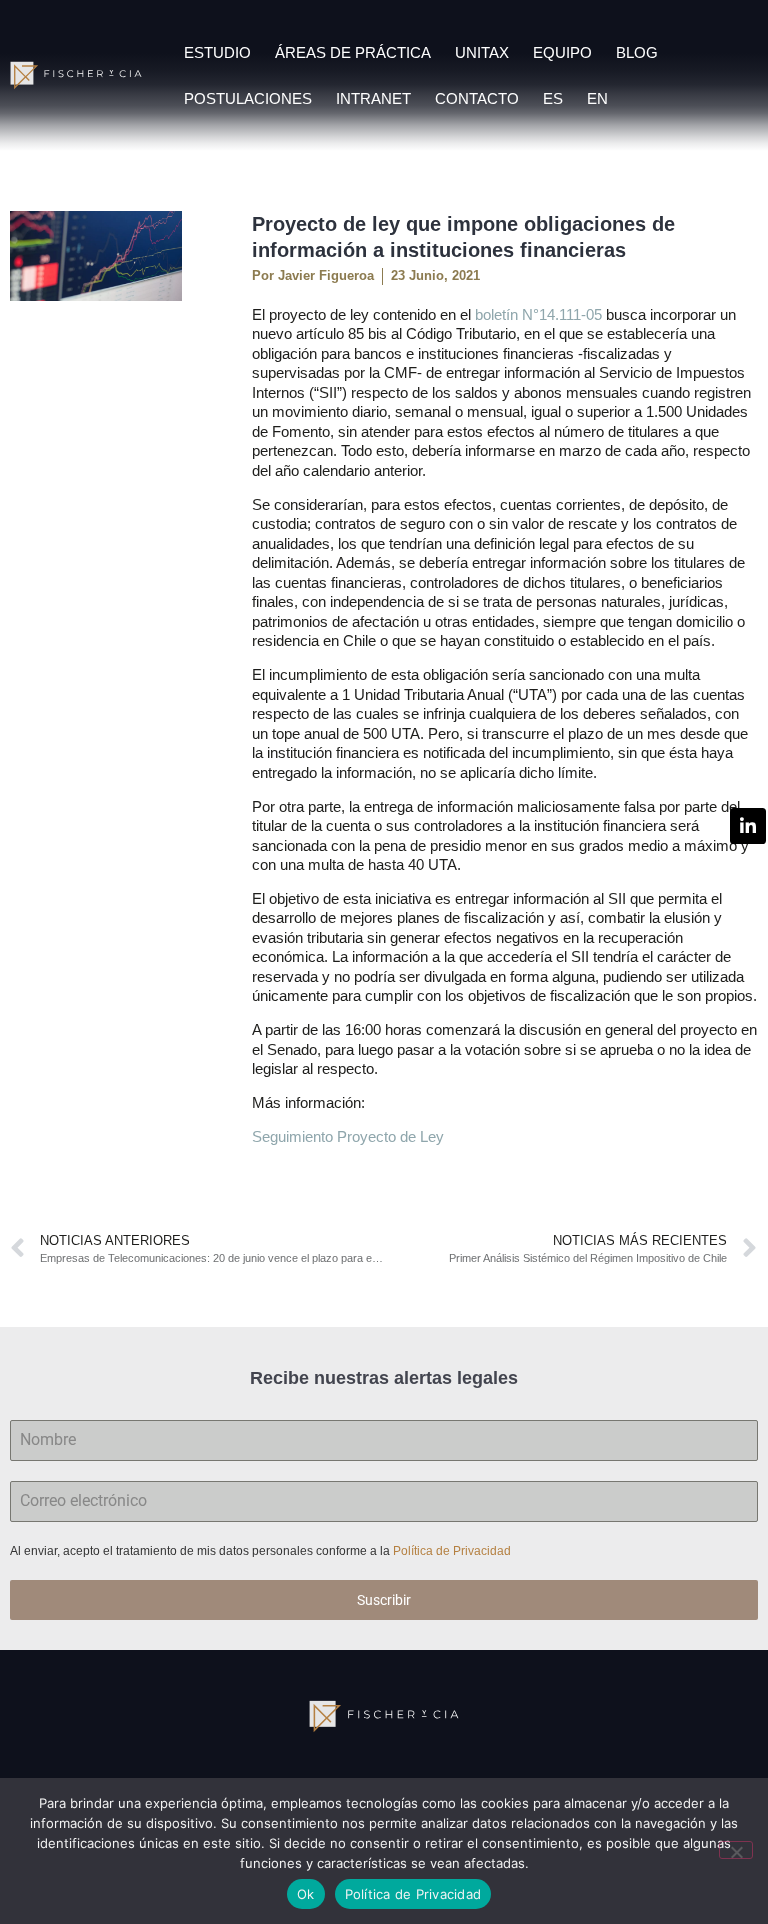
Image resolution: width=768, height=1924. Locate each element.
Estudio (217, 52)
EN (597, 98)
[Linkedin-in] (748, 826)
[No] (736, 1850)
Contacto (477, 98)
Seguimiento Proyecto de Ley (348, 1136)
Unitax (482, 52)
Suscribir (384, 1600)
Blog (637, 52)
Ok (306, 1894)
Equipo (562, 52)
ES (553, 98)
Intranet (373, 98)
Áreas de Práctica (353, 52)
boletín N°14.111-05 (538, 314)
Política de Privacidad (453, 1551)
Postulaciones (248, 98)
